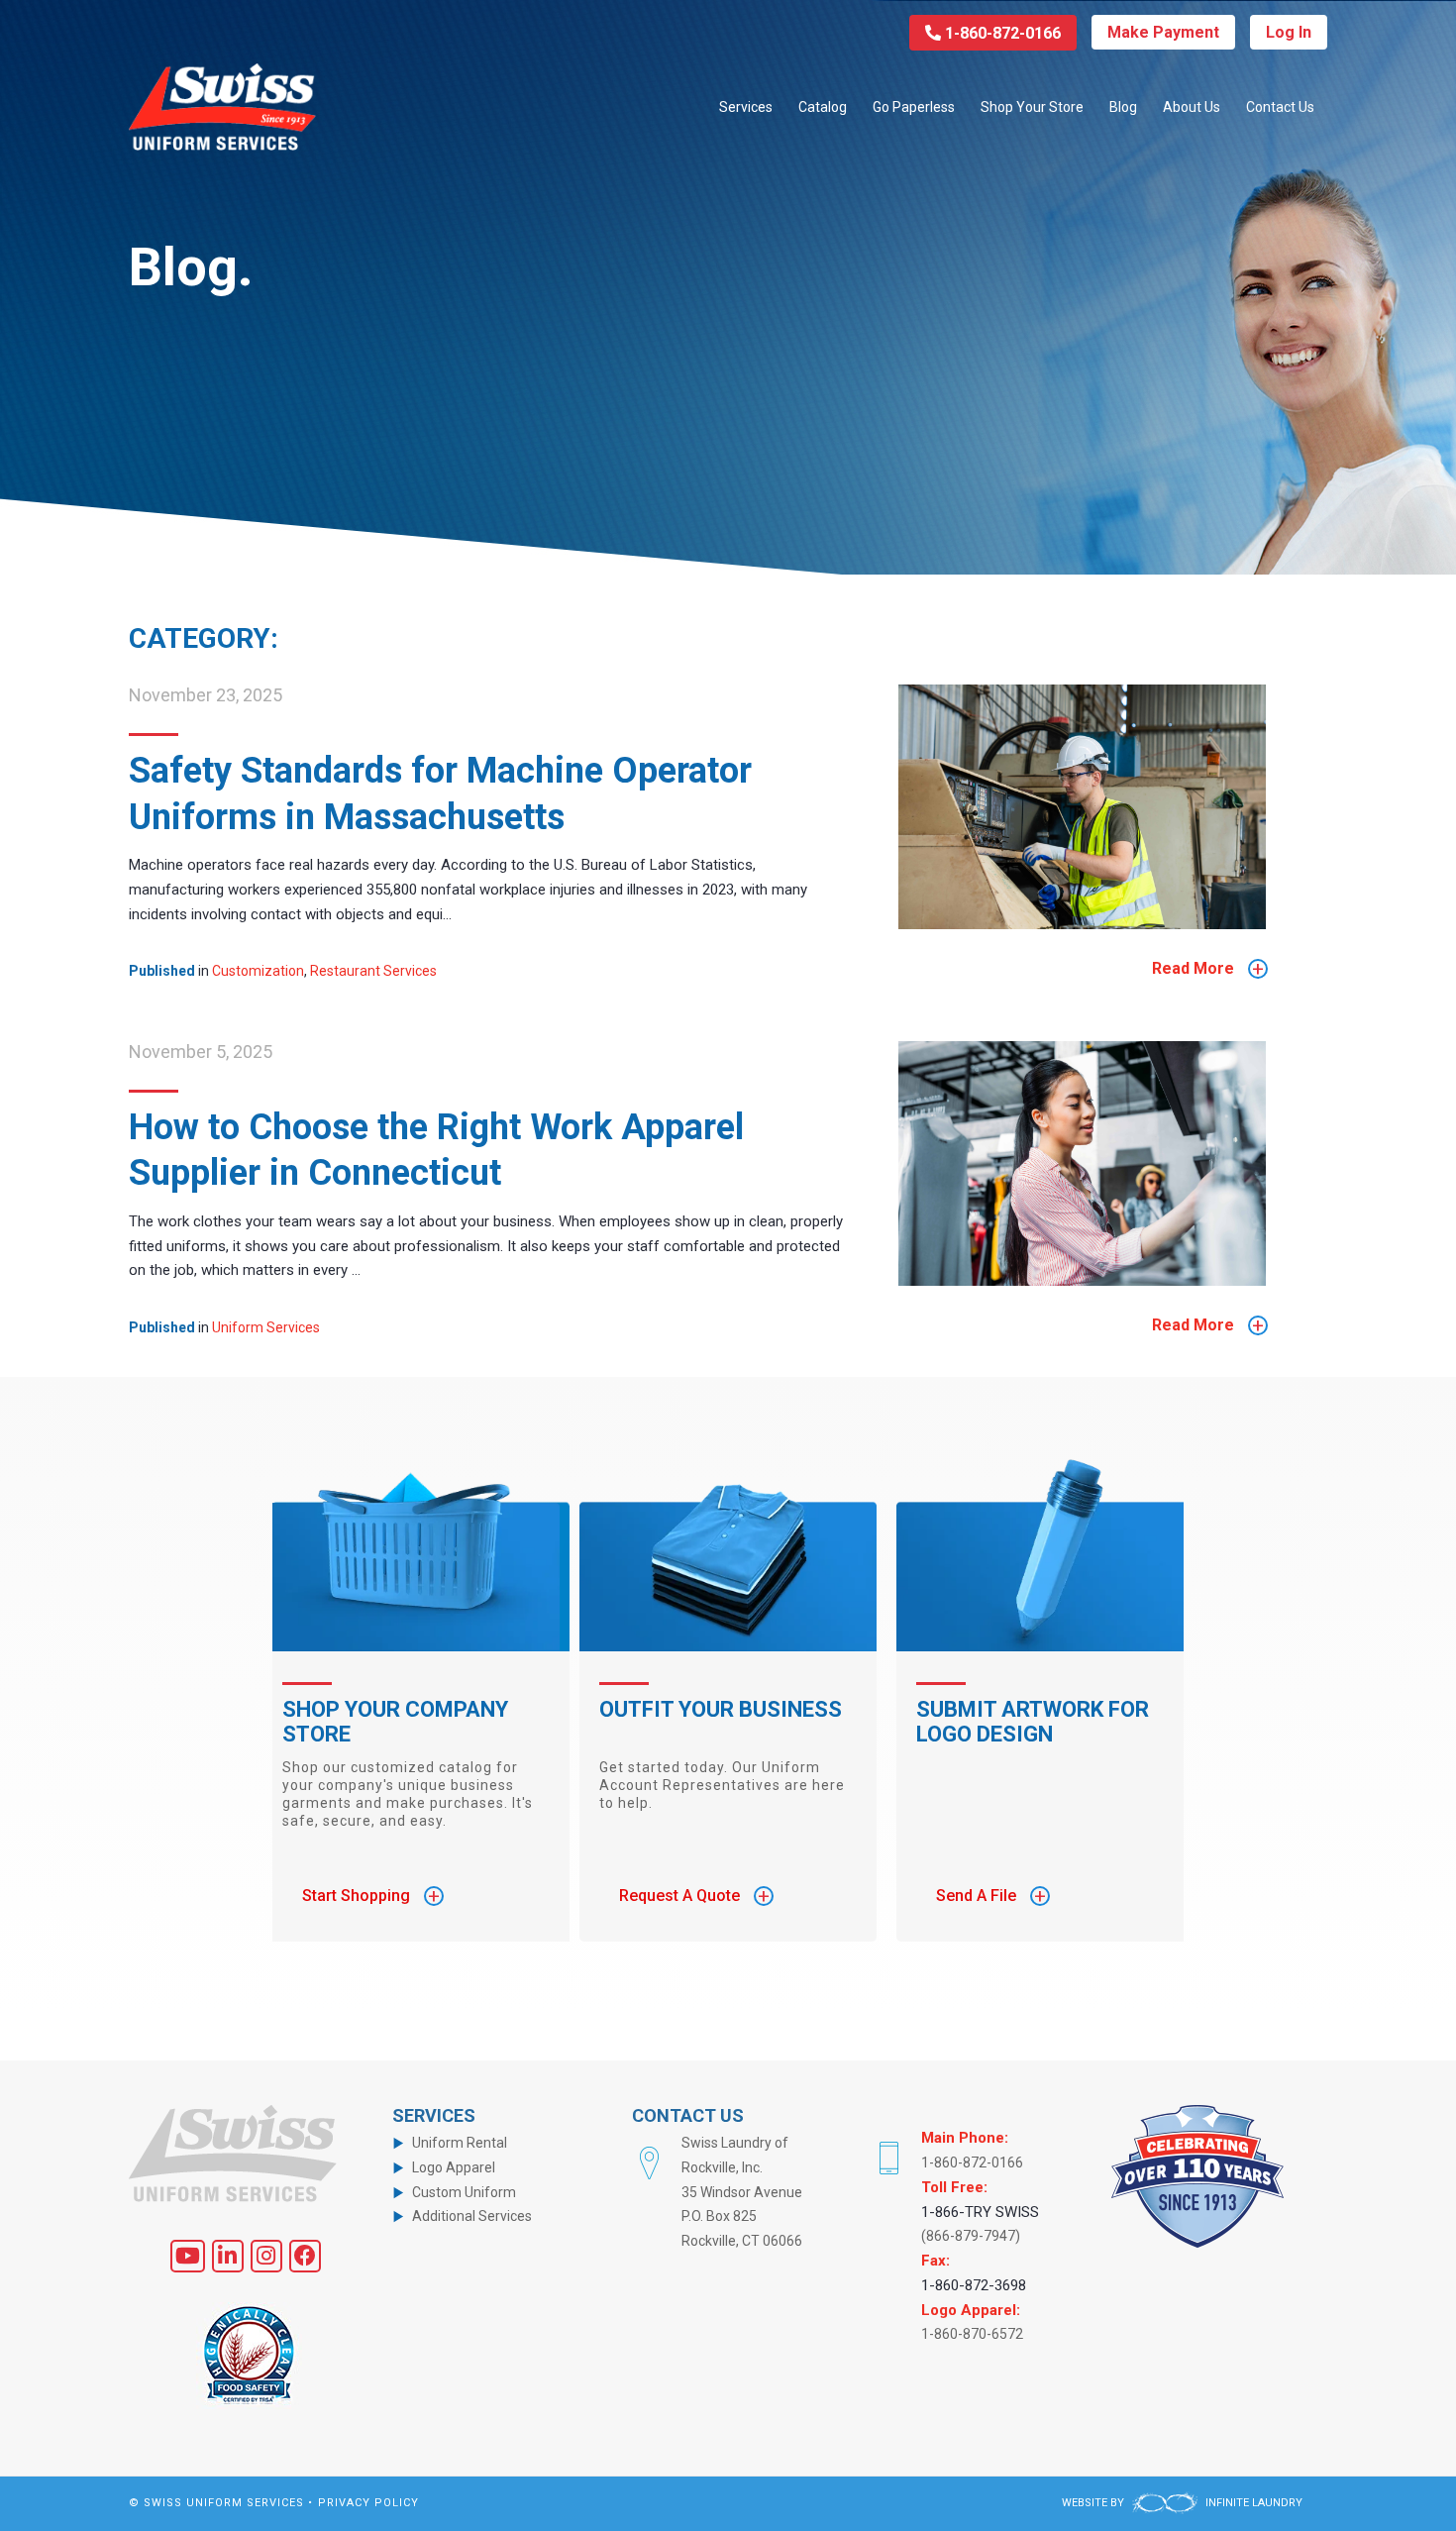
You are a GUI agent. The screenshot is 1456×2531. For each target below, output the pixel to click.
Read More (1208, 969)
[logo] (222, 107)
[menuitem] (746, 107)
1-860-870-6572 (972, 2334)
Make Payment (1163, 32)
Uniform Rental (460, 2143)
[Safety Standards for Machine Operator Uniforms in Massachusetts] (1082, 924)
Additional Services (472, 2216)
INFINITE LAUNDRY (1252, 2503)
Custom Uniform (464, 2192)
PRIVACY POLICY (368, 2503)
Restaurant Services (373, 971)
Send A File (991, 1896)
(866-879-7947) (971, 2236)
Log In (1289, 32)
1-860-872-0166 (1001, 33)
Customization (258, 971)
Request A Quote (694, 1896)
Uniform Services (266, 1327)
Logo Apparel (454, 2167)
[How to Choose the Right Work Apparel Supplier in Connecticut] (1082, 1281)
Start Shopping (371, 1896)
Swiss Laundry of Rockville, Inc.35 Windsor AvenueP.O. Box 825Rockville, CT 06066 (742, 2192)
